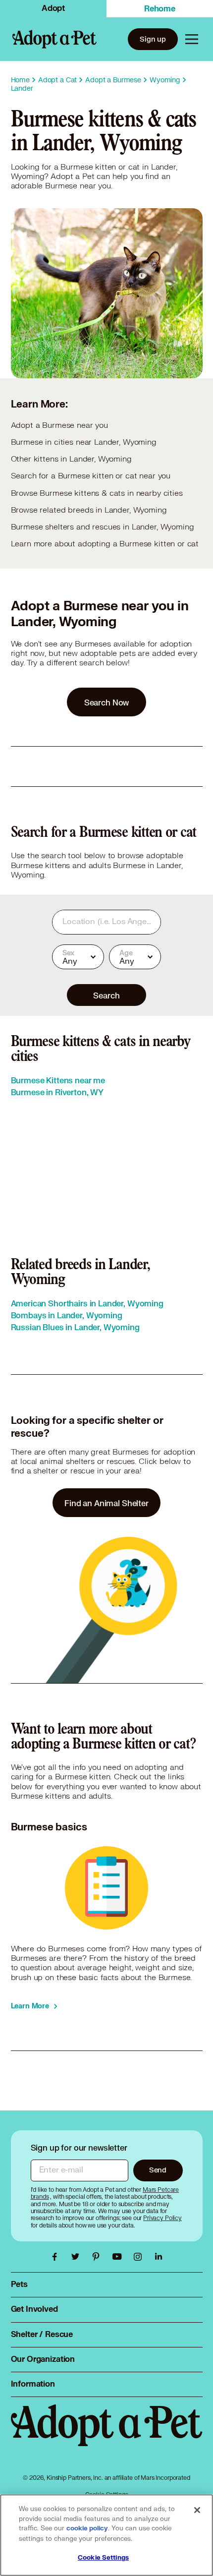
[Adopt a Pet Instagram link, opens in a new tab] (140, 2257)
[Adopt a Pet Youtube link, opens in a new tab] (119, 2257)
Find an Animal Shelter (106, 1503)
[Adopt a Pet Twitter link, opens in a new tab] (78, 2257)
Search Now (107, 702)
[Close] (197, 2510)
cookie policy (87, 2528)
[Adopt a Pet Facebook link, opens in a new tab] (57, 2257)
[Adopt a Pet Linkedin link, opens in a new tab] (159, 2257)
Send (158, 2170)
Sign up (153, 39)
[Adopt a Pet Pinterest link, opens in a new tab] (99, 2257)
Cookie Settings (103, 2558)
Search (106, 995)
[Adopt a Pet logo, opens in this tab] (107, 2435)
